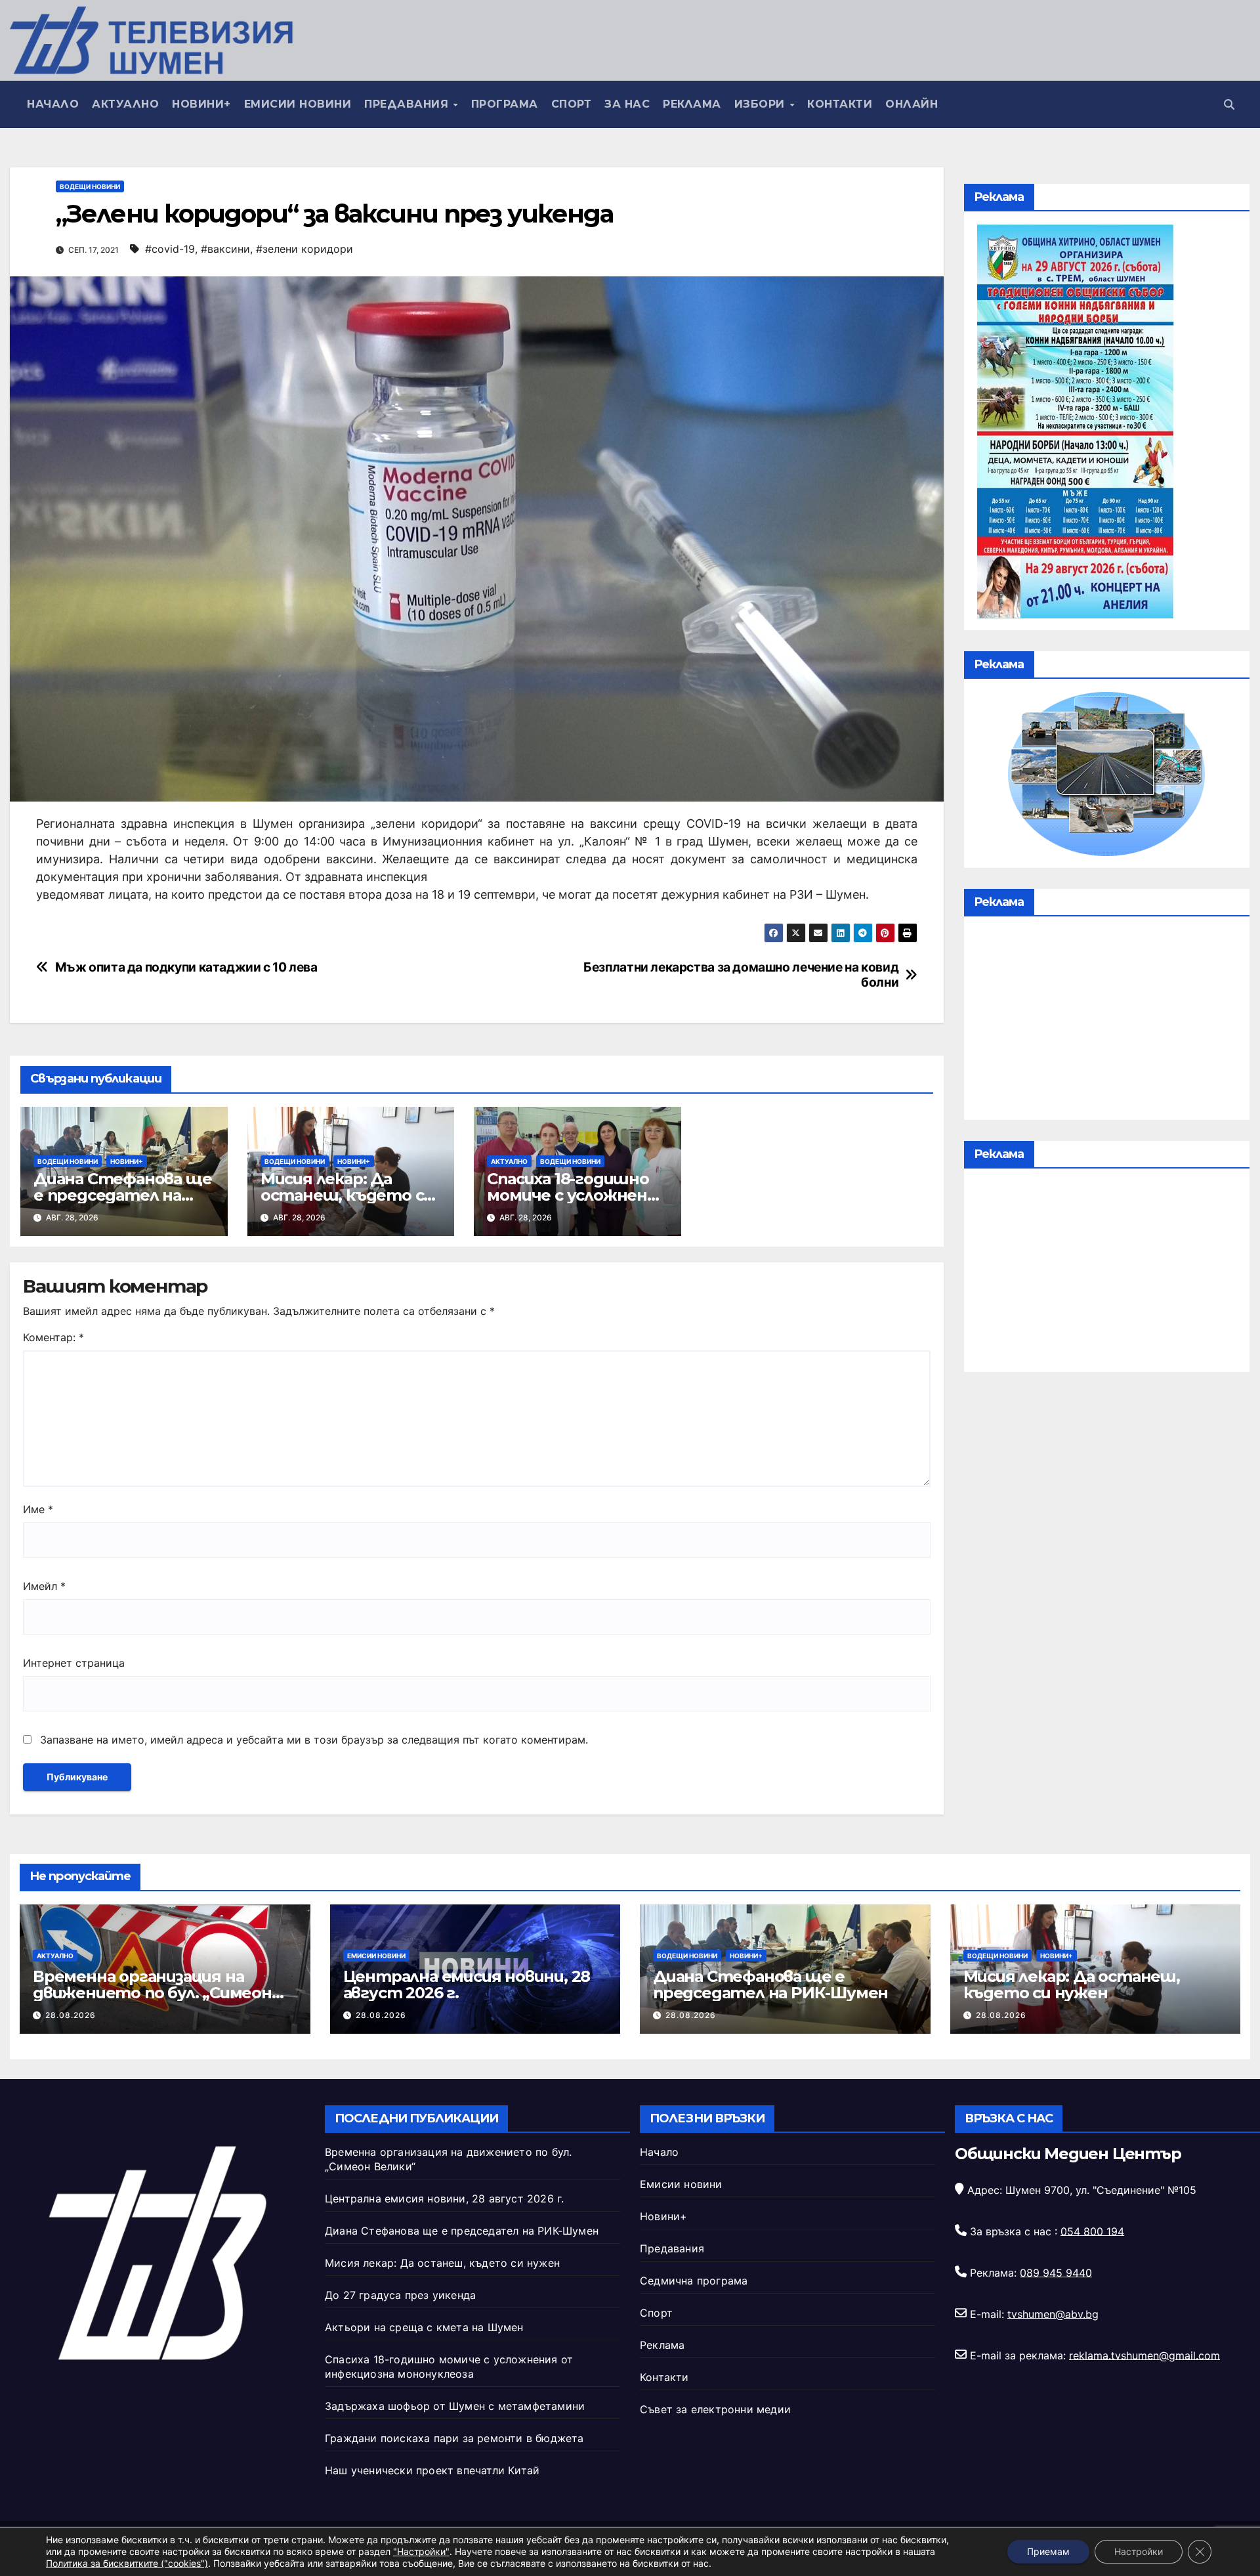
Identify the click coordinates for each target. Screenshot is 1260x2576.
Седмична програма (694, 2281)
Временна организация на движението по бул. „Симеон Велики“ (152, 1993)
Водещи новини (90, 186)
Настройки (1139, 2551)
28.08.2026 (71, 2015)
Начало (53, 104)
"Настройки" (421, 2551)
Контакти (840, 104)
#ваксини (225, 249)
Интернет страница (74, 1663)
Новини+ (201, 104)
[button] (1229, 104)
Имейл (44, 1586)
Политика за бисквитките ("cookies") (127, 2563)
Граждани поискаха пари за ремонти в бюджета (454, 2438)
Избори (762, 104)
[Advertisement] (1107, 1021)
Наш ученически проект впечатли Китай (432, 2470)
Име (38, 1509)
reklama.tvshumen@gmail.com (1144, 2355)
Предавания (408, 104)
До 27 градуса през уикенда (400, 2295)
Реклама (692, 104)
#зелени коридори (304, 249)
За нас (627, 104)
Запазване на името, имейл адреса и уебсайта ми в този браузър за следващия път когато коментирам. (314, 1740)
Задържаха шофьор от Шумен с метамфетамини (455, 2406)
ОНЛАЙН (912, 104)
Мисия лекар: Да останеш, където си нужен (347, 1195)
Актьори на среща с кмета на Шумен (424, 2327)
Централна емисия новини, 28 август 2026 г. (467, 1985)
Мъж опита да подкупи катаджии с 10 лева (186, 967)
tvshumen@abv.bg (1053, 2313)
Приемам (1048, 2551)
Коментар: (53, 1337)
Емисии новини (298, 104)
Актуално (125, 104)
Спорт (572, 104)
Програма (505, 104)
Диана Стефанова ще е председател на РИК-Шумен (122, 1195)
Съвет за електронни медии (715, 2409)
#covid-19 (170, 249)
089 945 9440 (1056, 2272)
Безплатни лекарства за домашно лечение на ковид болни (741, 975)
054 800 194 (1092, 2231)
